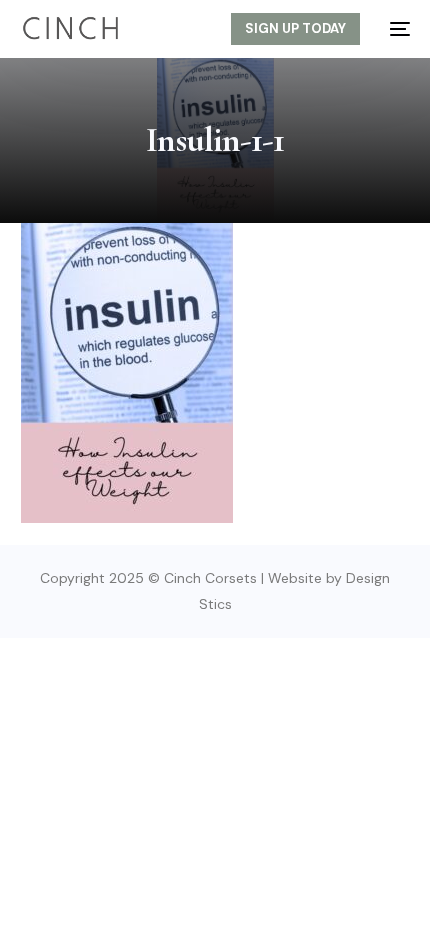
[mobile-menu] (395, 29)
